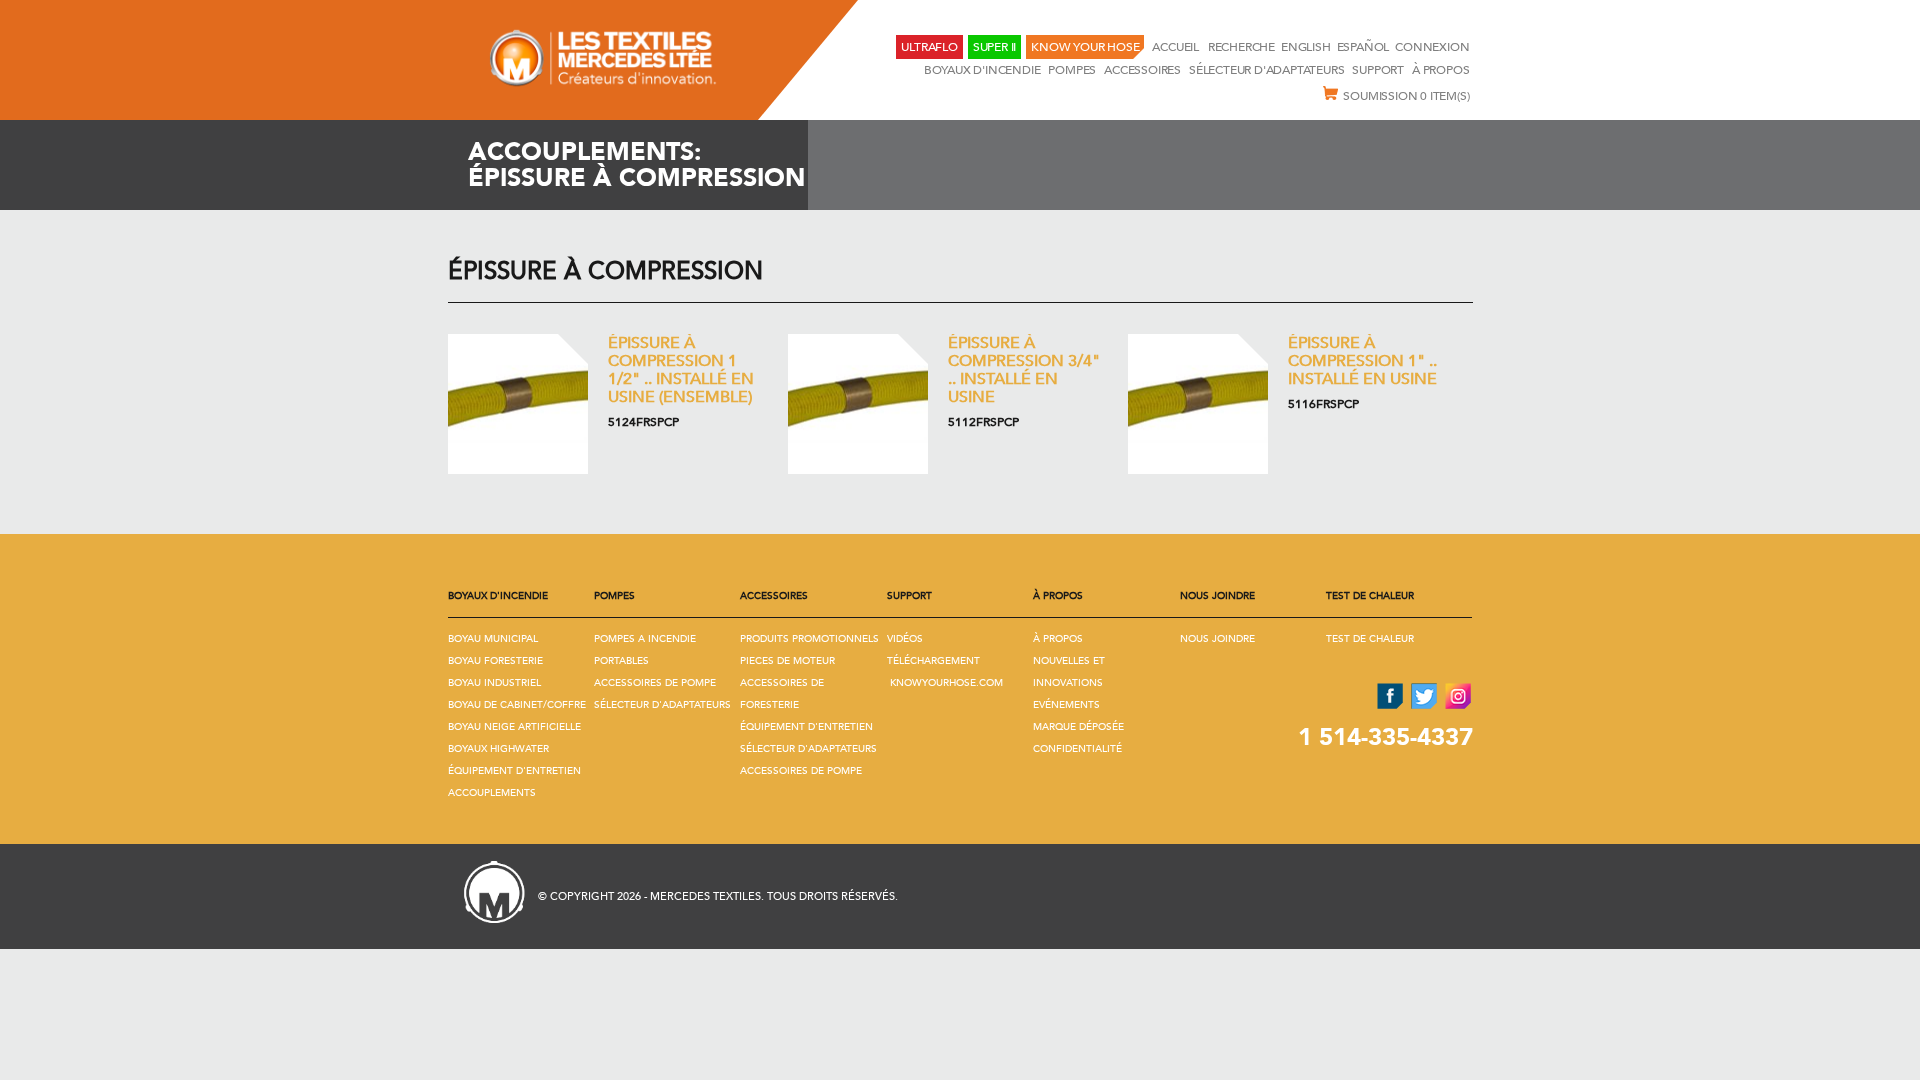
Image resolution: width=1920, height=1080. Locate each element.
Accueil (1176, 47)
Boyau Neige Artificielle (514, 727)
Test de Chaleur (1370, 639)
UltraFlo (929, 47)
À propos (1440, 70)
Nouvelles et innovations (1069, 672)
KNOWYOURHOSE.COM (946, 683)
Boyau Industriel (494, 683)
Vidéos (905, 639)
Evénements (1066, 705)
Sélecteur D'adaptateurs (1266, 70)
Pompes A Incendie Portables (645, 650)
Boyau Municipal (493, 639)
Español (1363, 47)
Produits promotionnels (809, 639)
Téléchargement (933, 661)
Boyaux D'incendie (982, 70)
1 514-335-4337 (1385, 737)
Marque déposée (1078, 727)
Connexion (1432, 47)
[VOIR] (518, 404)
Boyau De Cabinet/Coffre (517, 705)
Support (1378, 70)
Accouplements (492, 793)
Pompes (1072, 70)
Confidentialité (1077, 749)
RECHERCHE (1241, 47)
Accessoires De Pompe (655, 683)
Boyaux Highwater (498, 749)
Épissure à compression (605, 271)
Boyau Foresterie (495, 661)
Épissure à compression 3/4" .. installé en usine (1024, 370)
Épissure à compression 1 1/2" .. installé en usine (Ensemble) (681, 370)
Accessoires (1142, 70)
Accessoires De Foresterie (782, 694)
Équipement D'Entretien (514, 771)
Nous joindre (1217, 639)
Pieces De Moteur (787, 661)
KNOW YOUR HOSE (1085, 47)
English (1306, 47)
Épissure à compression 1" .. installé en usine (1362, 361)
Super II (994, 47)
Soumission (1406, 96)
